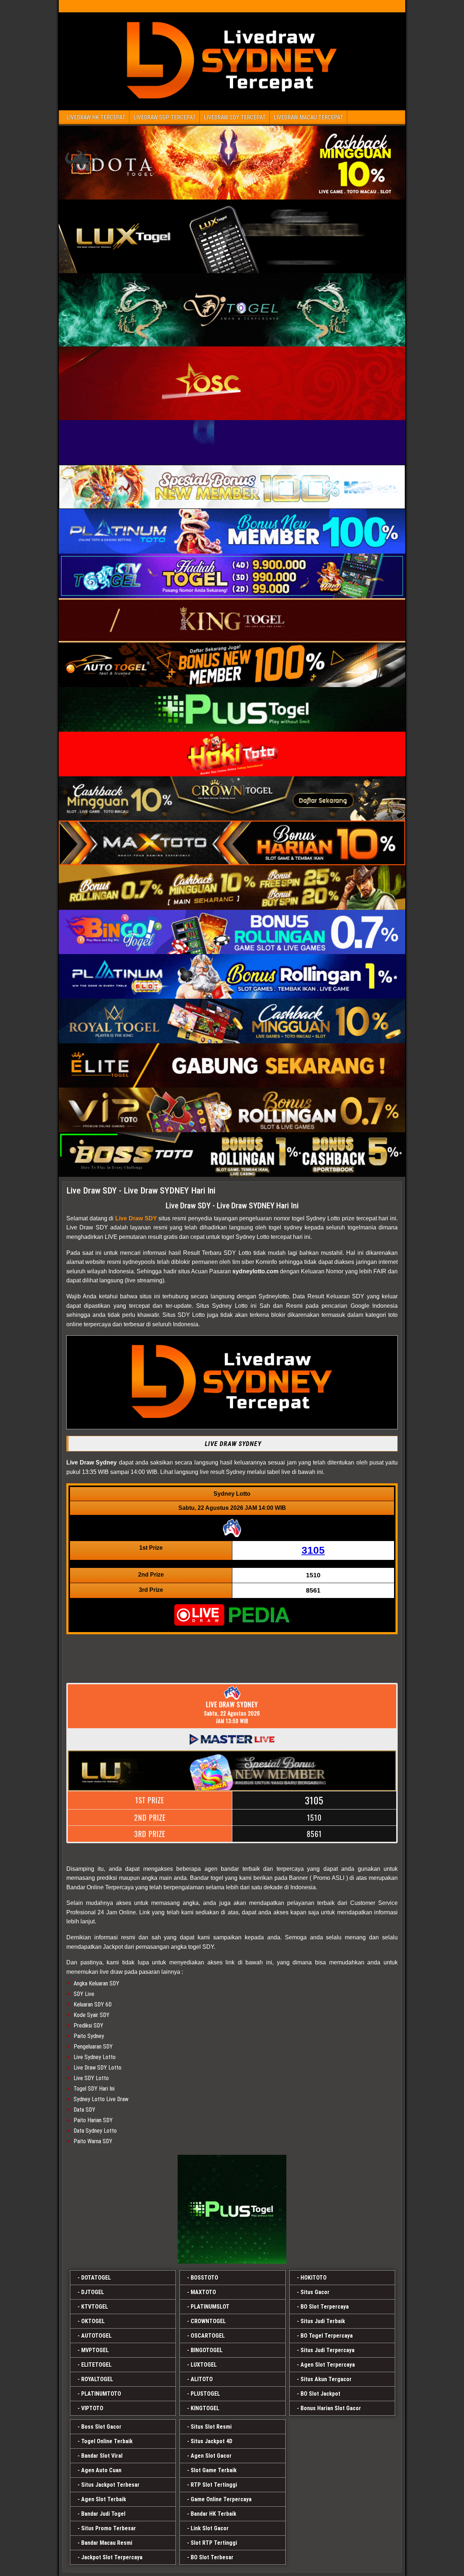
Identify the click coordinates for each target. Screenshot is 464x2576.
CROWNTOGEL (208, 2321)
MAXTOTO (203, 2292)
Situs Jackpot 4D (212, 2441)
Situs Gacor (315, 2292)
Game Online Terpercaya (221, 2499)
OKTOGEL (93, 2321)
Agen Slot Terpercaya (328, 2365)
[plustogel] (232, 2209)
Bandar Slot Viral (102, 2456)
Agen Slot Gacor (211, 2456)
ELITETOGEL (96, 2365)
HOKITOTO (314, 2278)
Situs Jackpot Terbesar (110, 2485)
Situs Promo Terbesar (109, 2528)
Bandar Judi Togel (103, 2514)
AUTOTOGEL (96, 2336)
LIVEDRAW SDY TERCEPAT (235, 117)
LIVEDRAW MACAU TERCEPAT (308, 117)
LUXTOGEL (204, 2365)
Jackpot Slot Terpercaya (112, 2557)
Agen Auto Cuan (101, 2470)
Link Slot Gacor (210, 2528)
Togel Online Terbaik (107, 2441)
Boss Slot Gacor (101, 2427)
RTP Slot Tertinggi (214, 2485)
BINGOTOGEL (207, 2350)
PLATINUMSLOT (210, 2307)
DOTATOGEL (96, 2278)
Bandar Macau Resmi (107, 2543)
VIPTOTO (92, 2408)
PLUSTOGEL (205, 2394)
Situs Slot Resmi (211, 2427)
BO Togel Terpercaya (327, 2336)
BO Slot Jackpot (320, 2394)
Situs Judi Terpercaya (328, 2350)
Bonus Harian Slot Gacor (331, 2408)
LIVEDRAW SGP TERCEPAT (165, 117)
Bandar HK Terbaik (214, 2514)
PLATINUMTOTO (101, 2394)
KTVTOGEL (95, 2307)
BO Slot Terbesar (212, 2557)
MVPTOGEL (95, 2350)
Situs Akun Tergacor (326, 2379)
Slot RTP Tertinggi (214, 2543)
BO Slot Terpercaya (325, 2307)
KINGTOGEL (205, 2408)
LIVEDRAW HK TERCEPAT (96, 117)
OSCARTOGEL (208, 2336)
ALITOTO (202, 2379)
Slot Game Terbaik (214, 2470)
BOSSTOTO (204, 2278)
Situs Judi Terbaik (323, 2321)
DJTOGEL (93, 2292)
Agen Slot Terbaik (104, 2499)
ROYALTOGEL (97, 2379)
